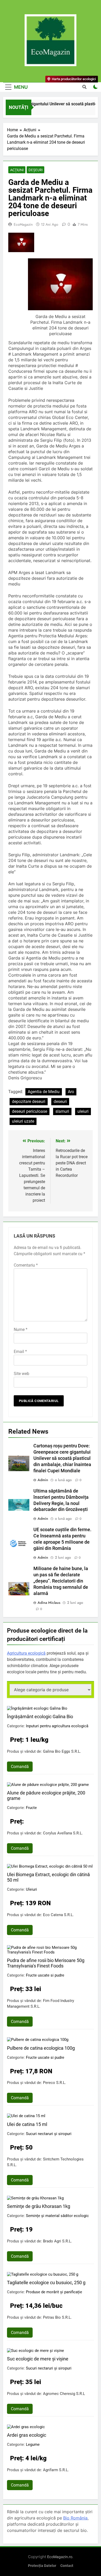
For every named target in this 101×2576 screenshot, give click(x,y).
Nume (21, 1330)
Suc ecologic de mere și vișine (38, 2359)
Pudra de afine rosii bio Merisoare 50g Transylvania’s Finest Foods (46, 1963)
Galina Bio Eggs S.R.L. (62, 1751)
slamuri (62, 1111)
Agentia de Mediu (44, 1092)
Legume (33, 2444)
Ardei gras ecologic (27, 2435)
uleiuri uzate (23, 1121)
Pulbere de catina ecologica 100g (41, 2048)
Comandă (20, 1767)
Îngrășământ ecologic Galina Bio (40, 1717)
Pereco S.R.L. (55, 2083)
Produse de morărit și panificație (54, 2292)
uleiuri (83, 1111)
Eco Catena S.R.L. (58, 1915)
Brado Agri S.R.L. (57, 2241)
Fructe (31, 1808)
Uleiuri (31, 1889)
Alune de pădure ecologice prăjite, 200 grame (46, 1795)
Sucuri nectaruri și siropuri (49, 2134)
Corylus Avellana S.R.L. (63, 1833)
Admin (43, 1480)
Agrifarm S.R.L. (56, 2470)
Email (20, 1352)
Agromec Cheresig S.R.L (64, 2394)
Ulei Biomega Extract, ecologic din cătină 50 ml (48, 1877)
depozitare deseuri (29, 1101)
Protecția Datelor (42, 2566)
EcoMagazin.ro (60, 2557)
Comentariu (26, 1265)
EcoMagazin (23, 224)
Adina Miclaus (49, 1603)
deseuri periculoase (30, 1111)
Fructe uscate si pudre (45, 1975)
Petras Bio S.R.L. (57, 2317)
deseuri (60, 1101)
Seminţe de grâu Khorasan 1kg (39, 2206)
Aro (71, 1092)
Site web (21, 1374)
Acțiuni (17, 170)
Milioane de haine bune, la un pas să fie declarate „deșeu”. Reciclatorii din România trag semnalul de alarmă (61, 1581)
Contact (67, 2566)
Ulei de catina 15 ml (27, 2124)
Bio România (75, 2518)
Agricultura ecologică (26, 1653)
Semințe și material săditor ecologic (57, 2216)
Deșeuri (35, 170)
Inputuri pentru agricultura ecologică (57, 1726)
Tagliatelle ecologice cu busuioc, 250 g (46, 2283)
